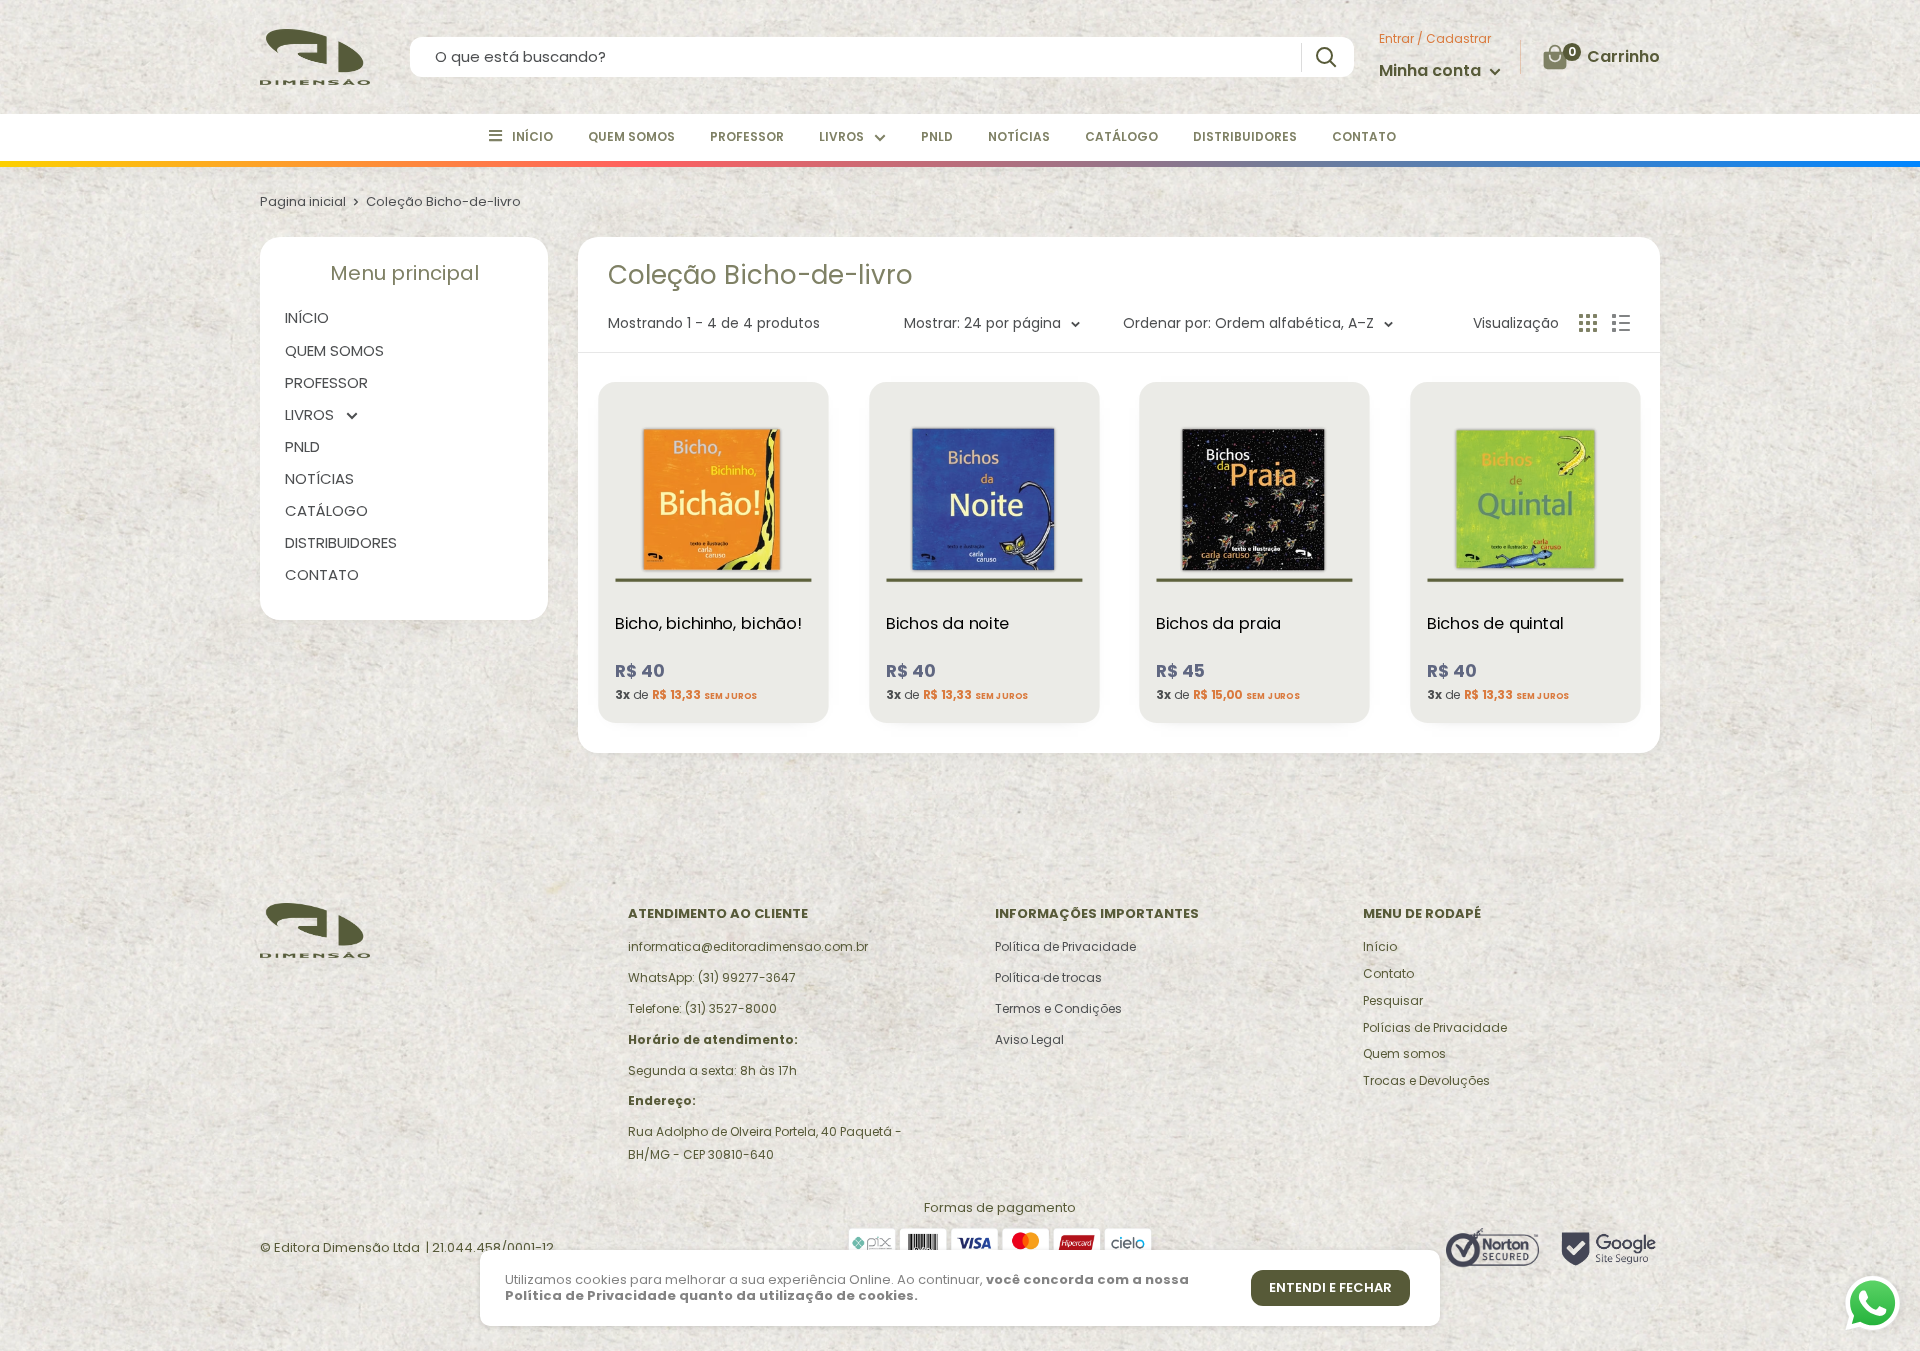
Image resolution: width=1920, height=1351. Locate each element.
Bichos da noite (947, 624)
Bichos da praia (1218, 624)
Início (1380, 946)
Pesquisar (1393, 1000)
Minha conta (1432, 70)
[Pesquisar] (1325, 57)
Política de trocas (1048, 977)
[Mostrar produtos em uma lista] (1621, 323)
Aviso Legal (1029, 1039)
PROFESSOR (747, 136)
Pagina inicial (303, 201)
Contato (1388, 973)
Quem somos (1404, 1053)
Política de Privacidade (1065, 946)
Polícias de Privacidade (1435, 1027)
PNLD (937, 136)
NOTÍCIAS (1019, 136)
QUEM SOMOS (631, 136)
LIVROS (841, 136)
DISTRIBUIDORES (1245, 136)
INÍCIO (532, 136)
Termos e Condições (1058, 1008)
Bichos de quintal (1495, 624)
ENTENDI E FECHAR (1330, 1287)
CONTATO (1364, 136)
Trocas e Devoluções (1426, 1080)
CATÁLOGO (1121, 136)
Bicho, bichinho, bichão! (708, 624)
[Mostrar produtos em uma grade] (1588, 323)
